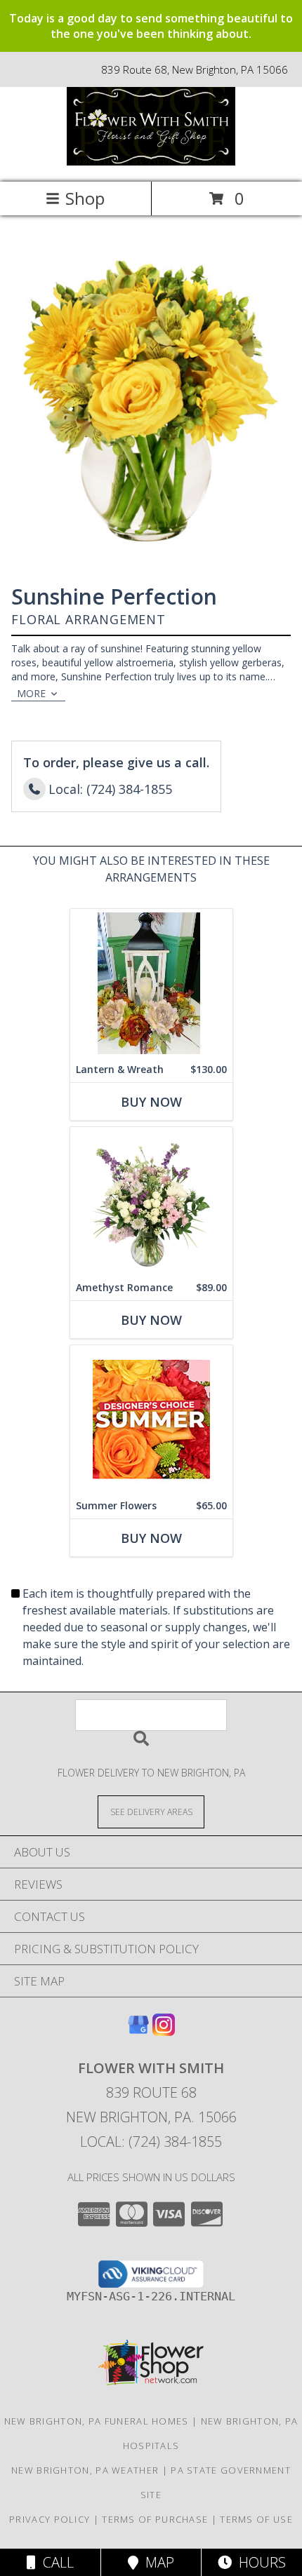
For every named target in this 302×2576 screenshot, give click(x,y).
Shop (85, 198)
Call (55, 2562)
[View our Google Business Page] (138, 2031)
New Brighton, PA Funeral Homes (97, 2421)
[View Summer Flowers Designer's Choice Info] (151, 1419)
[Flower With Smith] (151, 162)
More (31, 693)
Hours (259, 2562)
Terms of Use (256, 2519)
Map (156, 2562)
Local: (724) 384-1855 (151, 2142)
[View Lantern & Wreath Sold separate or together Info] (151, 983)
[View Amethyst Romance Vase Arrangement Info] (151, 1201)
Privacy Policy (50, 2519)
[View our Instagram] (164, 2031)
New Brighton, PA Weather (85, 2470)
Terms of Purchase (155, 2519)
